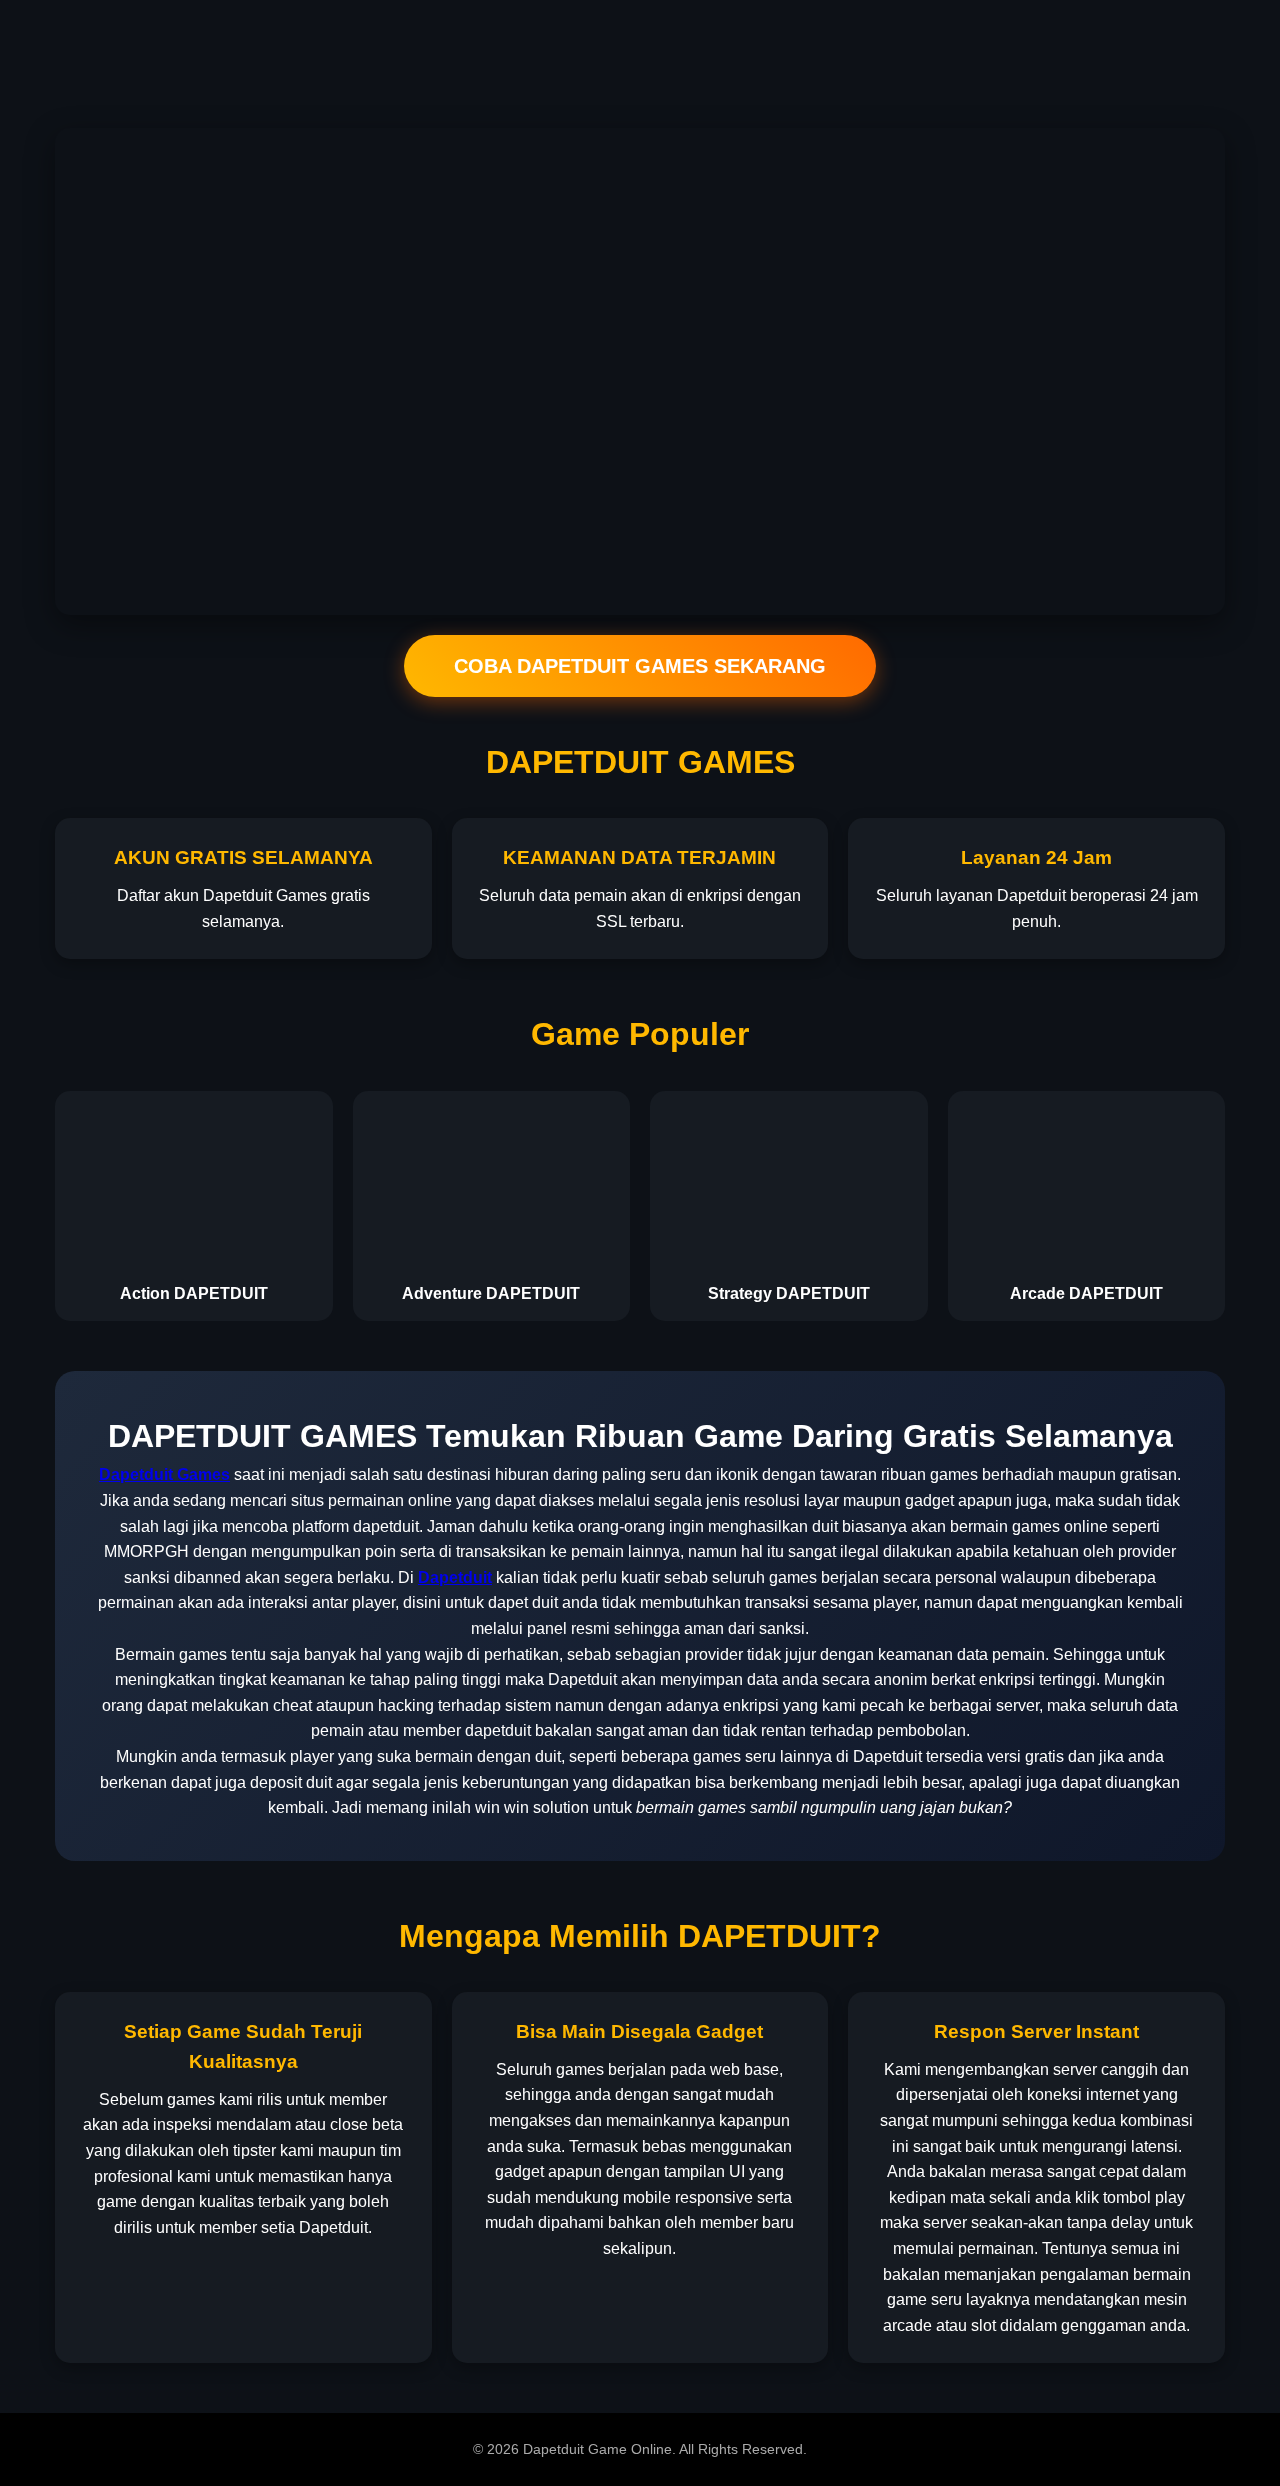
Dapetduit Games (164, 1474)
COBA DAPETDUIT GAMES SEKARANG (640, 666)
